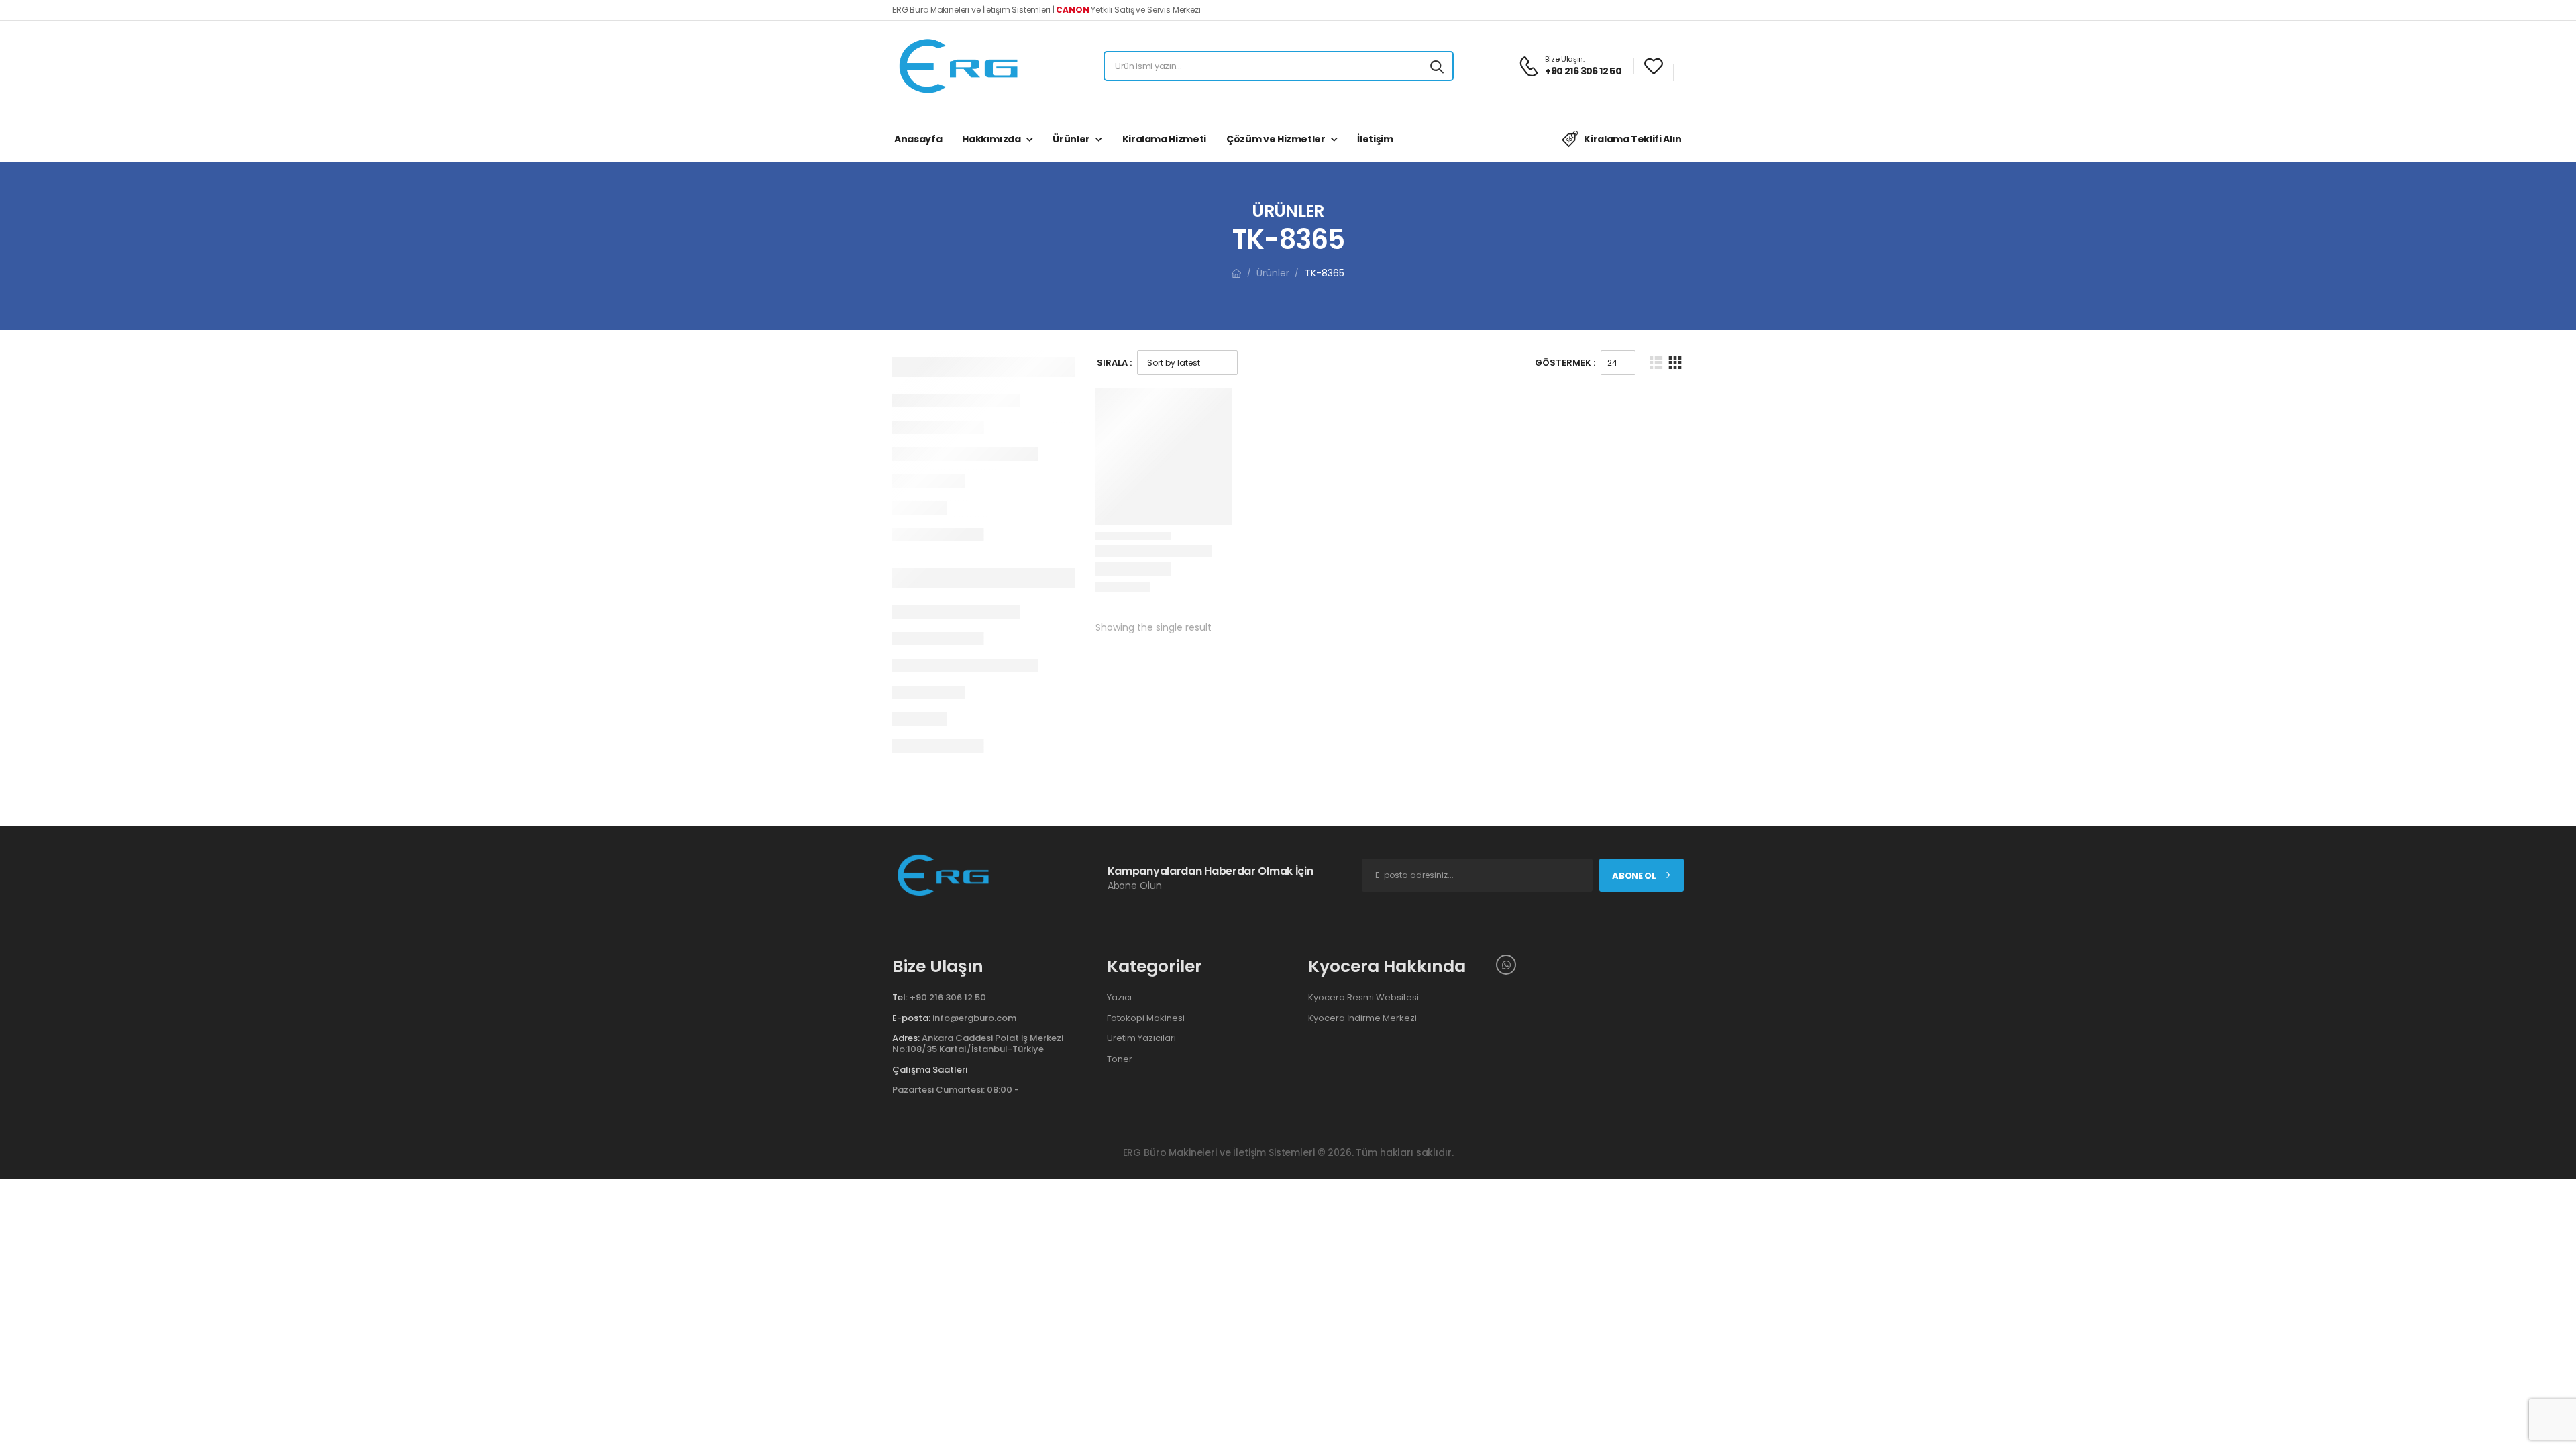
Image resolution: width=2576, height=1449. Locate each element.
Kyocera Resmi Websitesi (1363, 998)
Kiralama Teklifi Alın (1633, 139)
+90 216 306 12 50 (948, 997)
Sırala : (1114, 363)
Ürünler (1071, 139)
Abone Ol (1634, 876)
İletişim (1375, 139)
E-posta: (911, 1018)
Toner (1120, 1059)
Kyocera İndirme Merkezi (1362, 1018)
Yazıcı (1119, 998)
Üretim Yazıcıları (1141, 1038)
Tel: (900, 997)
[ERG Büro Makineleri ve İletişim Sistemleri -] (959, 66)
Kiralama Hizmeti (1164, 139)
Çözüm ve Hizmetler (1276, 139)
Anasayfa (918, 139)
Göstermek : (1565, 363)
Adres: (906, 1038)
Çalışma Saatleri (930, 1070)
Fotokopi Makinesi (1146, 1018)
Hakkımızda (991, 139)
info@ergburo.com (974, 1018)
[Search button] (1437, 66)
